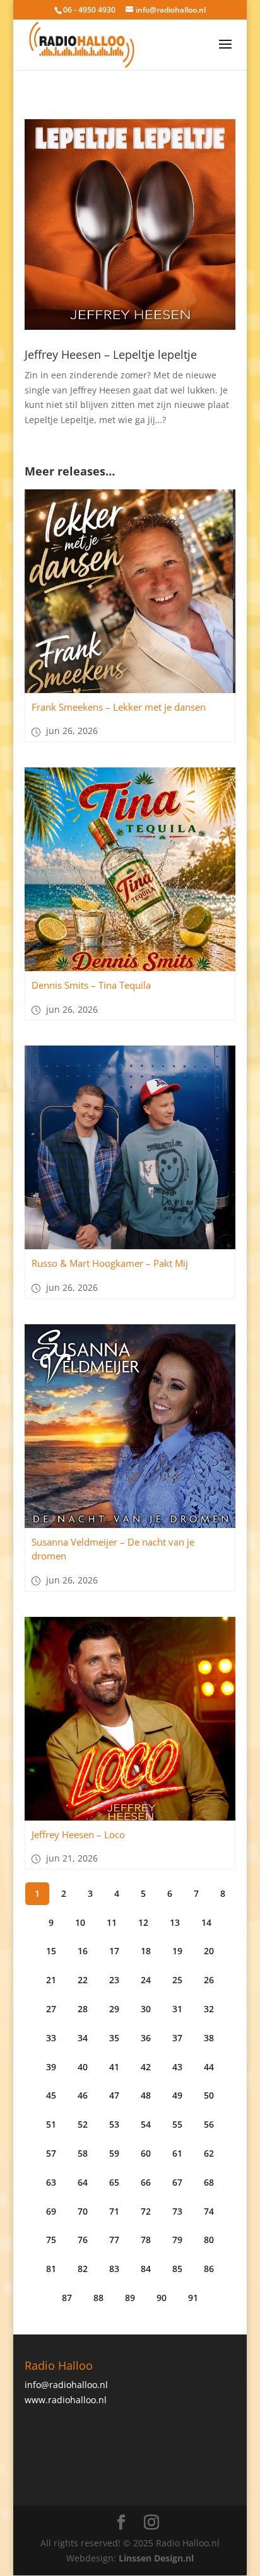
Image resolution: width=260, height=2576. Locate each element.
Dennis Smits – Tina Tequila (91, 985)
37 (177, 2038)
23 (114, 1980)
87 (67, 2298)
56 (209, 2124)
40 (83, 2067)
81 (51, 2269)
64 (83, 2182)
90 (162, 2298)
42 (146, 2067)
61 (177, 2153)
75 (51, 2240)
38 (209, 2038)
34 (83, 2038)
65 (114, 2182)
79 (177, 2240)
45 (51, 2095)
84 (146, 2269)
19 (177, 1951)
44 (209, 2067)
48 (146, 2095)
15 (51, 1951)
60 (146, 2153)
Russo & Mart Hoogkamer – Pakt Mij (110, 1263)
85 (177, 2269)
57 (51, 2153)
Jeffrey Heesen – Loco (78, 1834)
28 (83, 2009)
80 (209, 2240)
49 (177, 2095)
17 (114, 1951)
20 (209, 1951)
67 (177, 2182)
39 (51, 2067)
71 (114, 2211)
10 (80, 1922)
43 (177, 2067)
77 (114, 2240)
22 (83, 1980)
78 (146, 2240)
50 (209, 2095)
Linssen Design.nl (156, 2558)
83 (114, 2269)
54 (146, 2124)
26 (209, 1980)
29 (114, 2009)
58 (83, 2153)
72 (146, 2211)
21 (51, 1980)
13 (175, 1922)
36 (146, 2038)
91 (193, 2298)
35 (114, 2038)
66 (146, 2182)
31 (177, 2009)
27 (51, 2009)
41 (114, 2067)
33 (51, 2038)
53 (114, 2124)
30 (146, 2009)
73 (177, 2211)
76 (83, 2240)
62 (209, 2153)
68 (209, 2182)
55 (177, 2124)
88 (98, 2298)
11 (112, 1922)
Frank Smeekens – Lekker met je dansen (119, 707)
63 (51, 2182)
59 (114, 2153)
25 (177, 1980)
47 (114, 2095)
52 (83, 2124)
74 (209, 2211)
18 (146, 1951)
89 (130, 2298)
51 (51, 2124)
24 (146, 1980)
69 (51, 2211)
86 (209, 2269)
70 (83, 2211)
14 (206, 1922)
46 (83, 2095)
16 (83, 1951)
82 (83, 2269)
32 (209, 2009)
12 (143, 1922)
